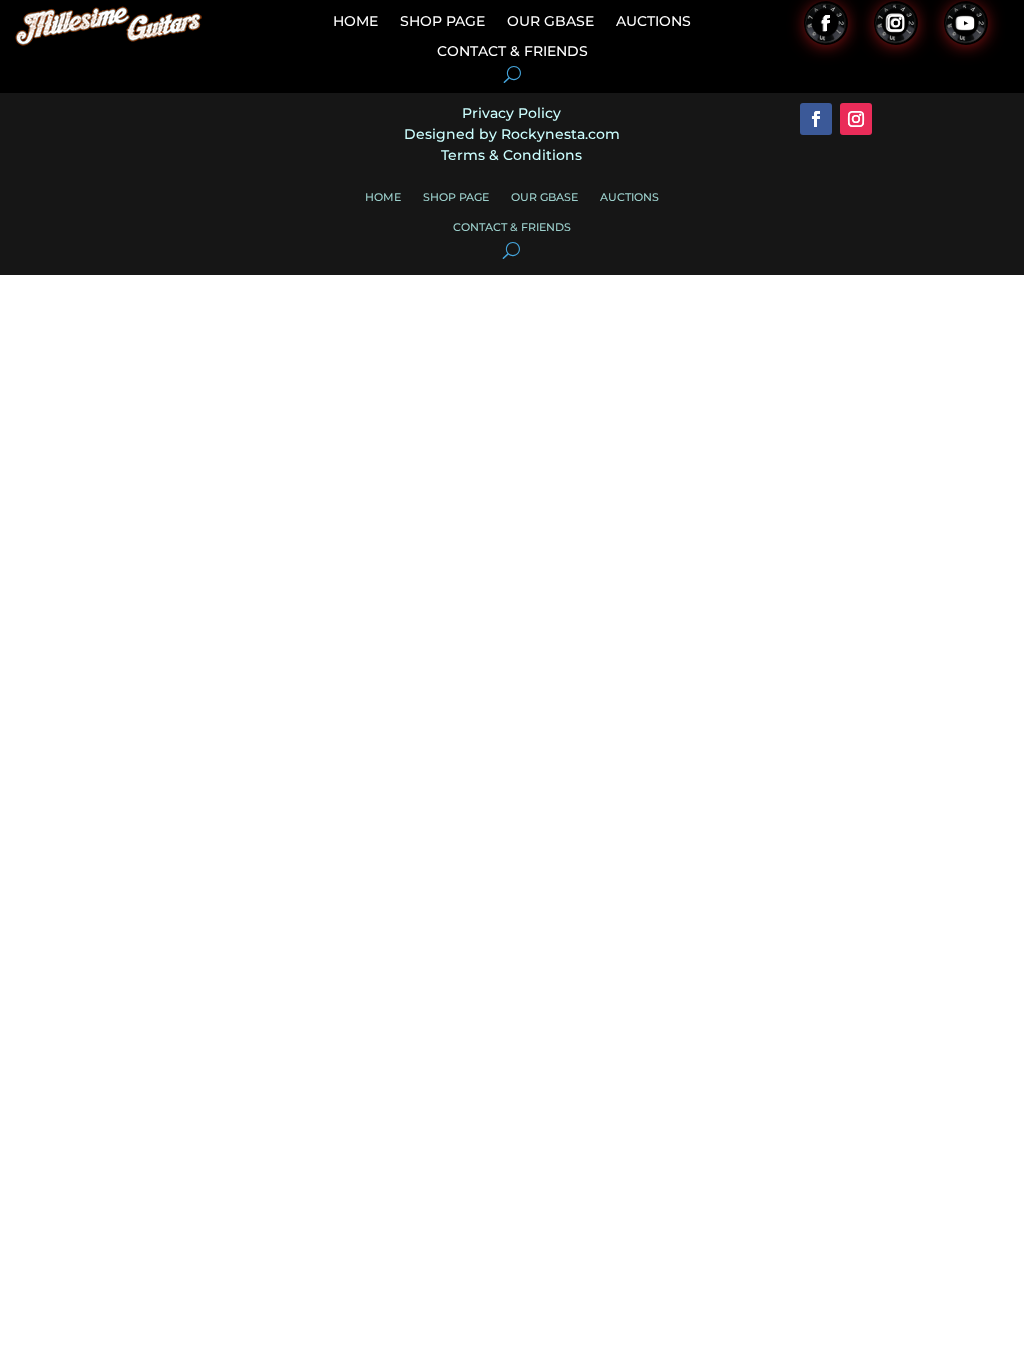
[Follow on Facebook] (826, 23)
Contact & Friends (512, 52)
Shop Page (442, 22)
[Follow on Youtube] (966, 23)
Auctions (653, 22)
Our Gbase (550, 22)
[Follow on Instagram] (896, 23)
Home (355, 22)
